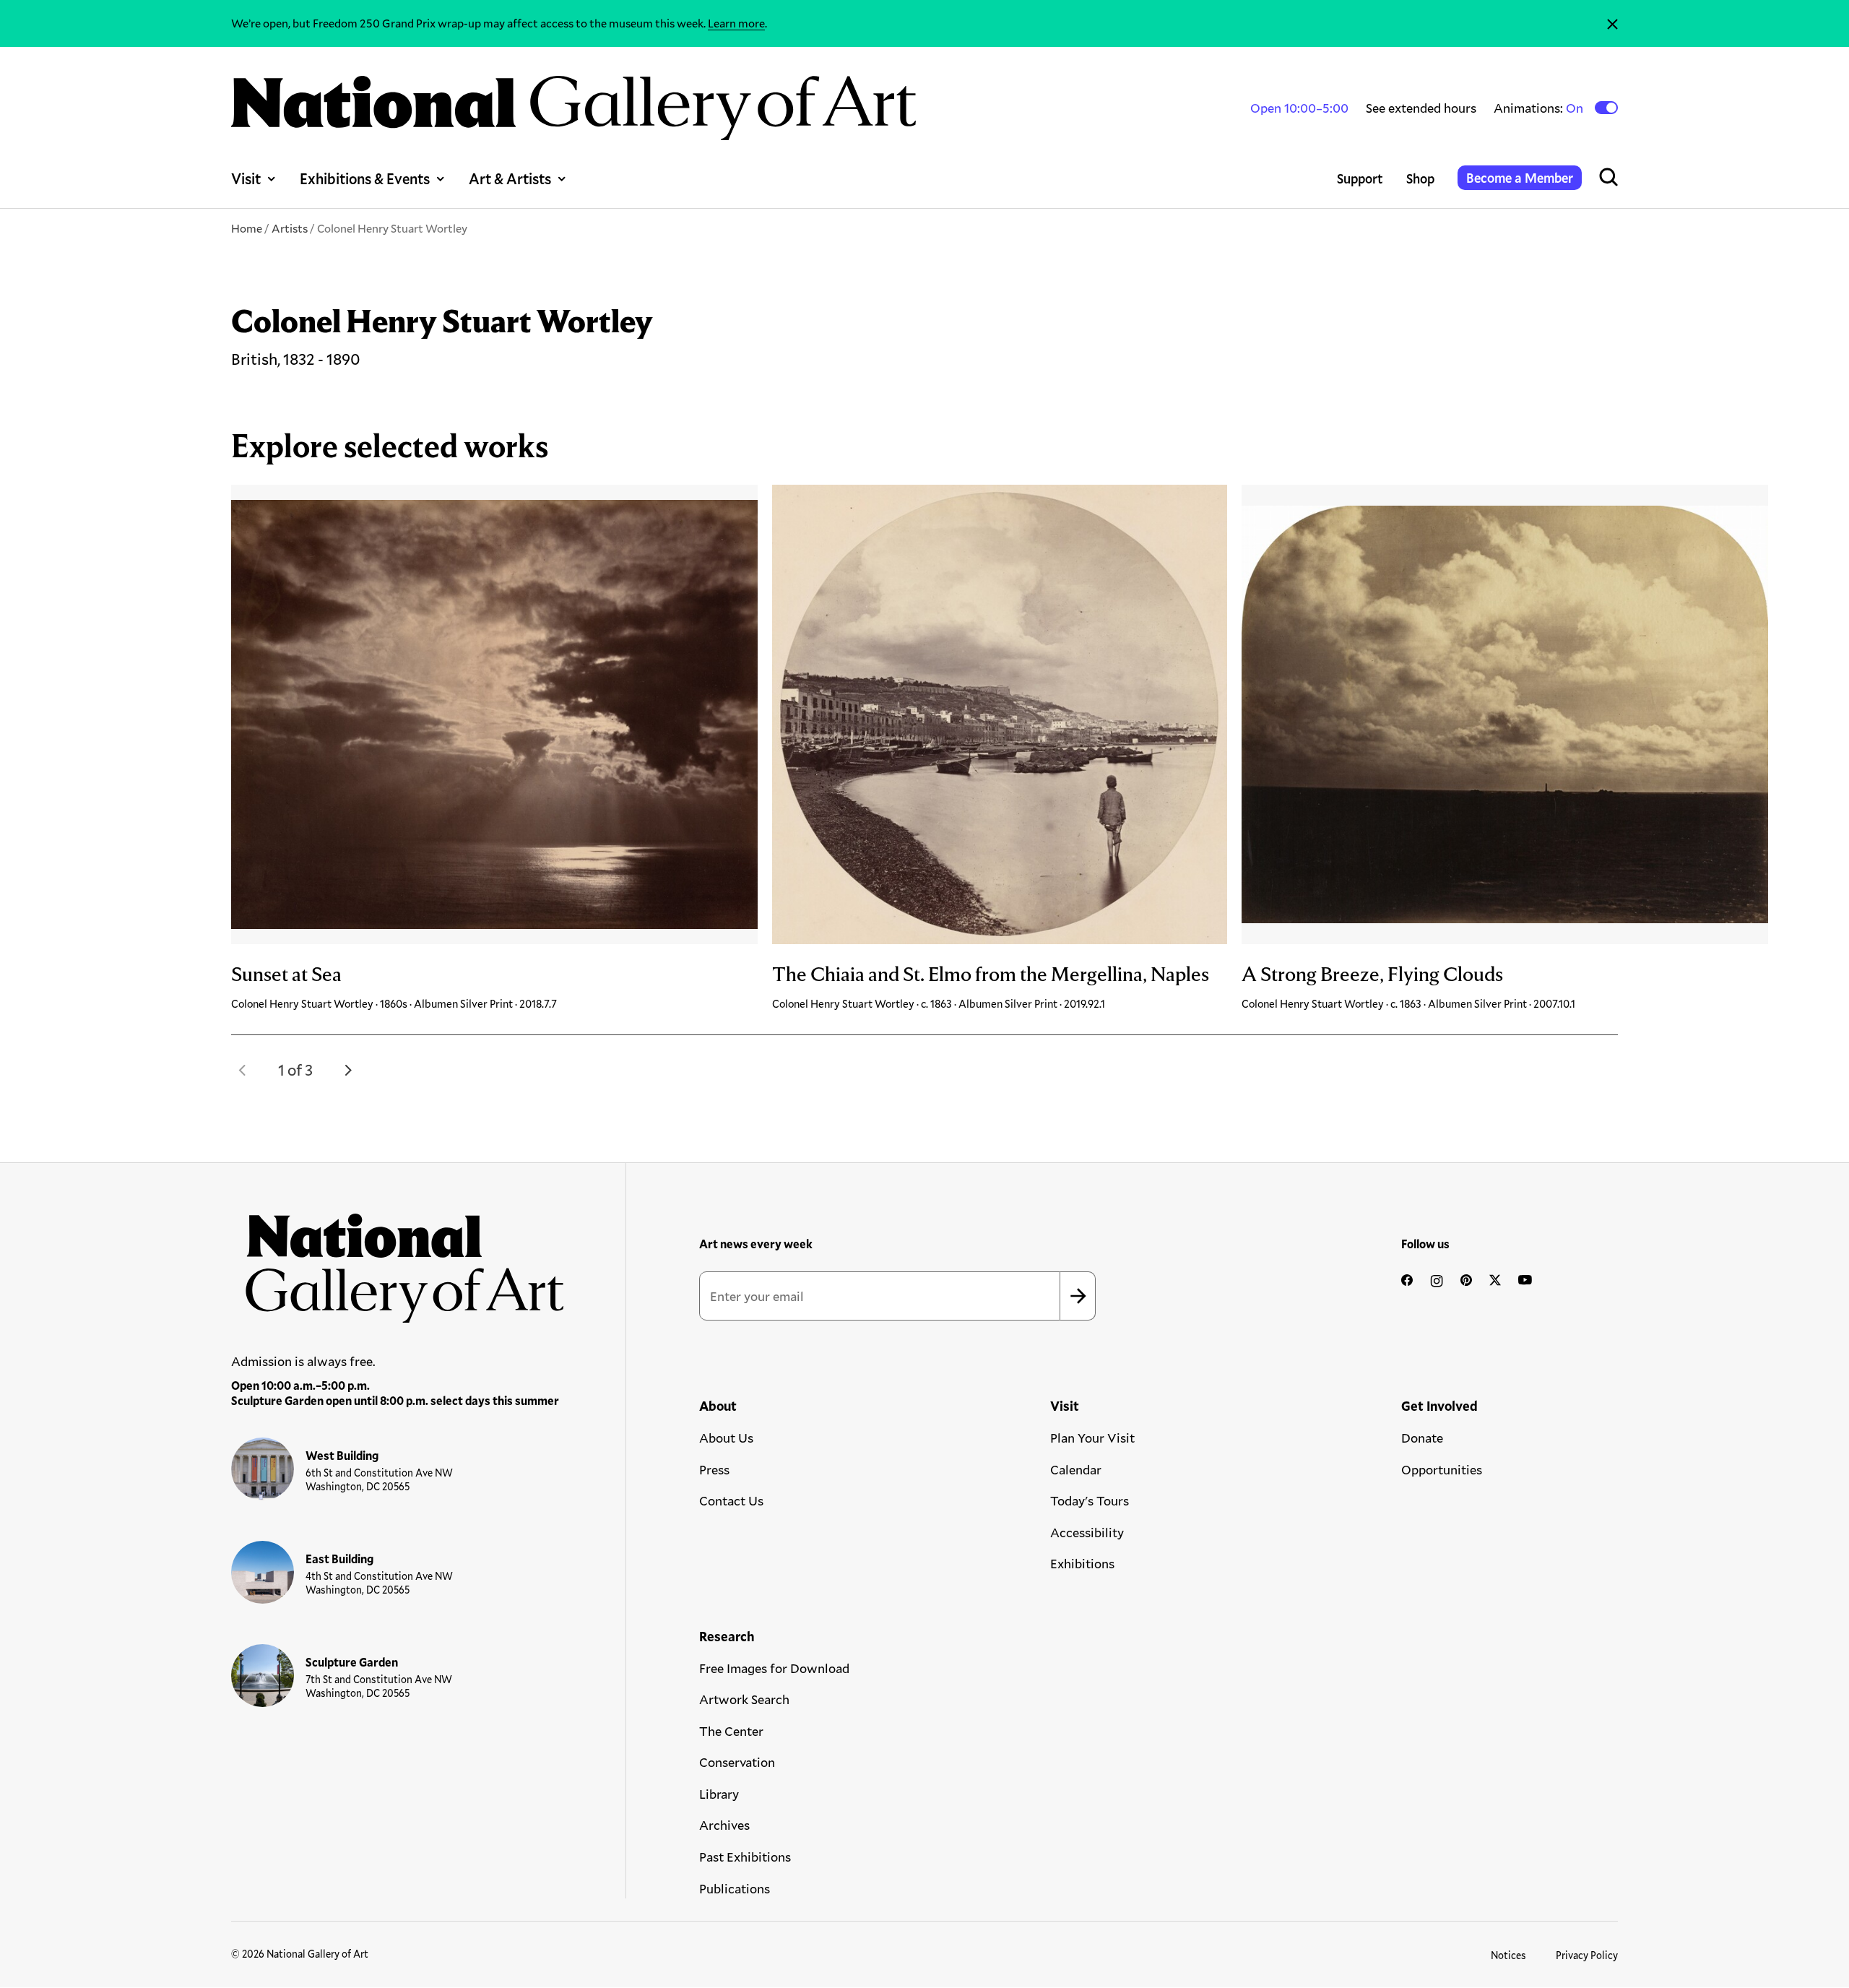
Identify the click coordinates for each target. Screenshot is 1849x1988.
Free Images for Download (774, 1668)
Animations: (1540, 108)
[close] (1612, 23)
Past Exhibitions (745, 1857)
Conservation (737, 1762)
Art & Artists (510, 178)
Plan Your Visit (1092, 1438)
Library (719, 1794)
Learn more (736, 23)
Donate (1422, 1438)
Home (247, 228)
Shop (1420, 178)
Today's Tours (1090, 1500)
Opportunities (1442, 1469)
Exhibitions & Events (365, 178)
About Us (726, 1438)
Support (1360, 178)
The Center (731, 1731)
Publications (735, 1888)
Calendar (1076, 1469)
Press (714, 1469)
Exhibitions (1082, 1563)
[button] (243, 1070)
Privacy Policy (1587, 1955)
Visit (246, 178)
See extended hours (1421, 108)
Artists (290, 228)
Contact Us (731, 1500)
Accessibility (1087, 1532)
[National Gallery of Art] (398, 1261)
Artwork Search (744, 1699)
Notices (1508, 1955)
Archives (724, 1825)
